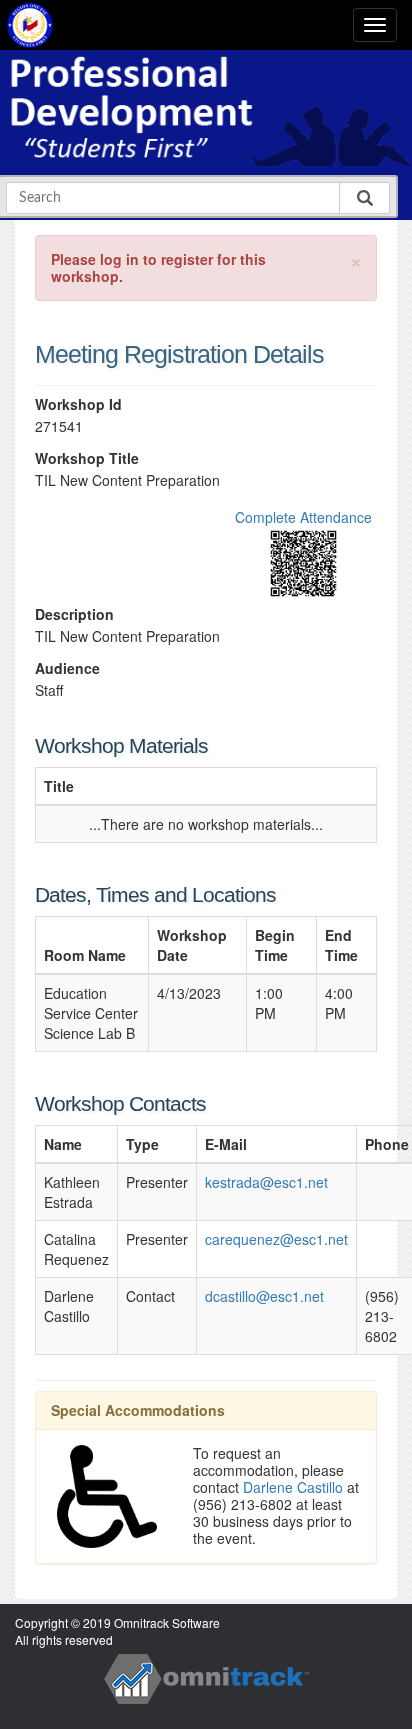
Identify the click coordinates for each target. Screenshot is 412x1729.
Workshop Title (87, 458)
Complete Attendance (303, 517)
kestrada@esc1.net (266, 1182)
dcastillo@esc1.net (264, 1296)
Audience (67, 668)
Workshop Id (78, 404)
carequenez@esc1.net (276, 1239)
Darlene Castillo (293, 1487)
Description (74, 614)
